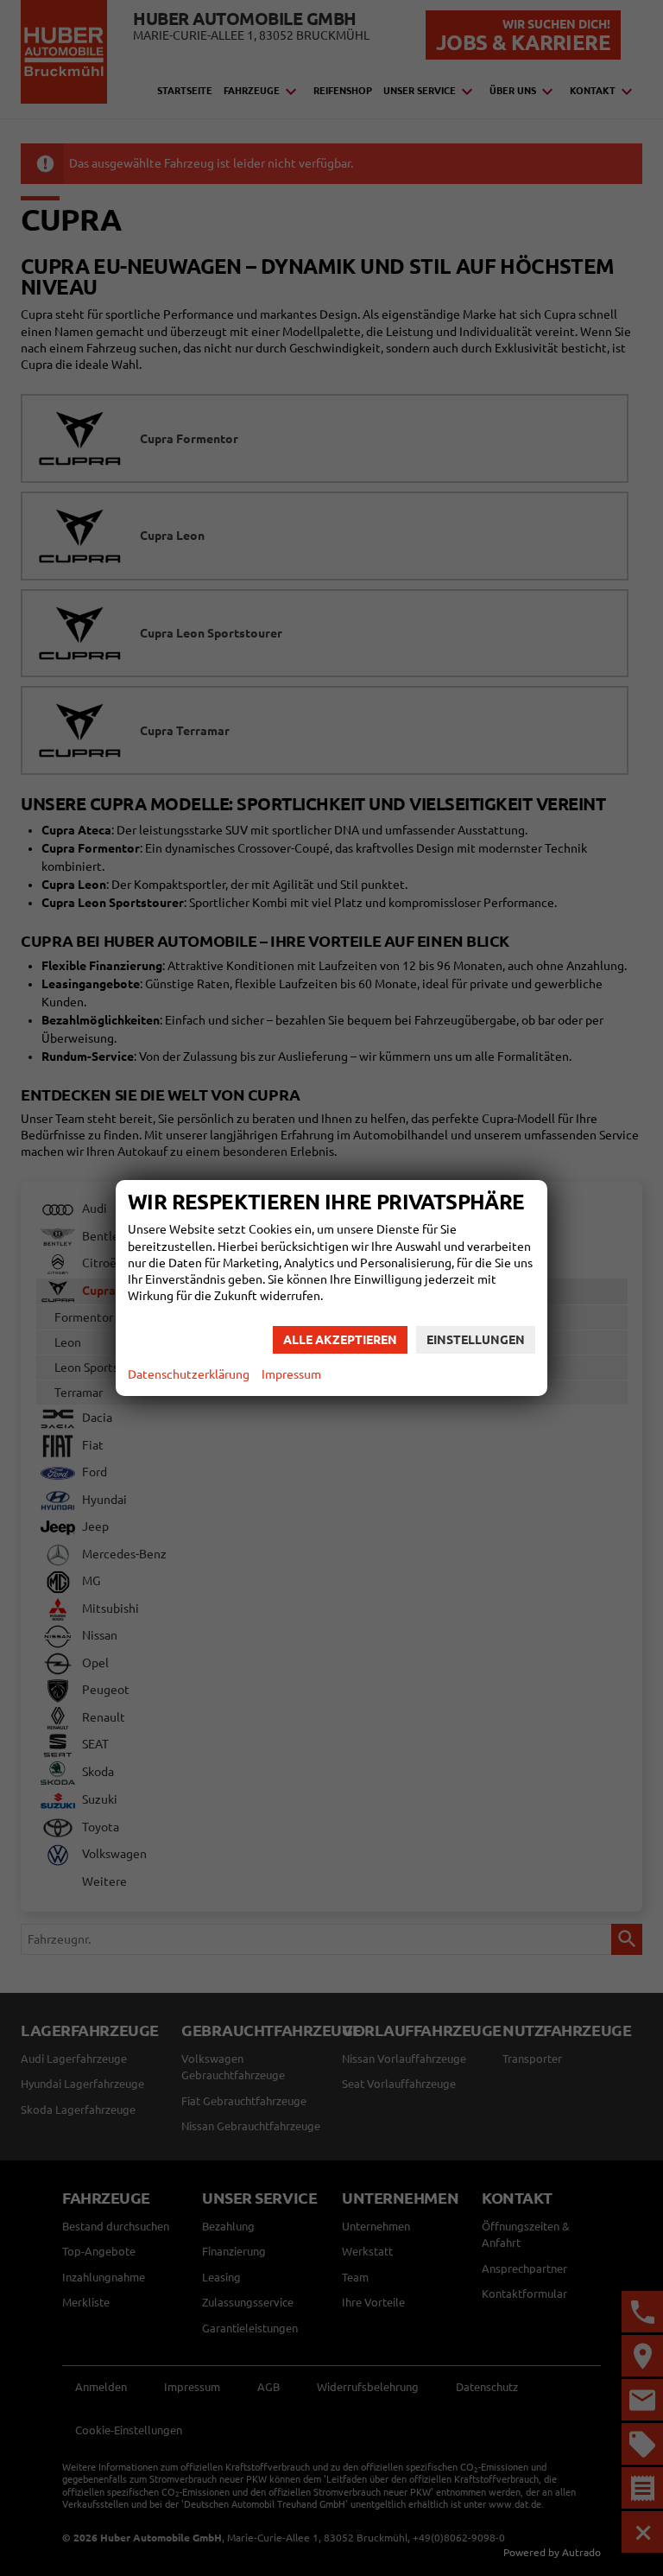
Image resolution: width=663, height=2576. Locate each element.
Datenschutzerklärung (189, 1374)
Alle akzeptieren (340, 1340)
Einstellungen (476, 1340)
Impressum (291, 1374)
